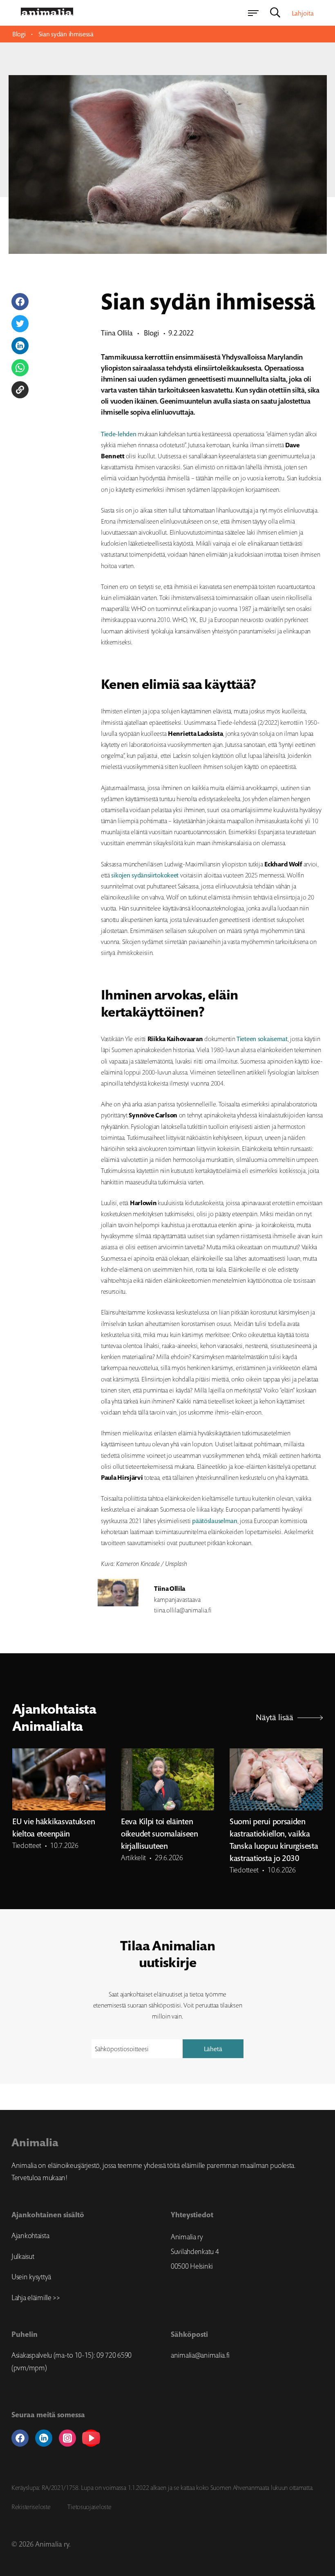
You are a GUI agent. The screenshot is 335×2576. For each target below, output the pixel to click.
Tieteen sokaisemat (262, 1039)
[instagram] (67, 2438)
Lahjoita (303, 13)
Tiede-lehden (119, 434)
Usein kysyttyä (31, 2277)
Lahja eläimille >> (36, 2298)
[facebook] (20, 2438)
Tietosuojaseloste (89, 2507)
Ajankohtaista (30, 2236)
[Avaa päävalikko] (253, 13)
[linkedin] (44, 2438)
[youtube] (91, 2438)
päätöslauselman (215, 1521)
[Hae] (275, 13)
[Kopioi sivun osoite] (20, 390)
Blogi (19, 34)
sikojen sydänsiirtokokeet (145, 875)
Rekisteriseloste (31, 2507)
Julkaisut (23, 2256)
